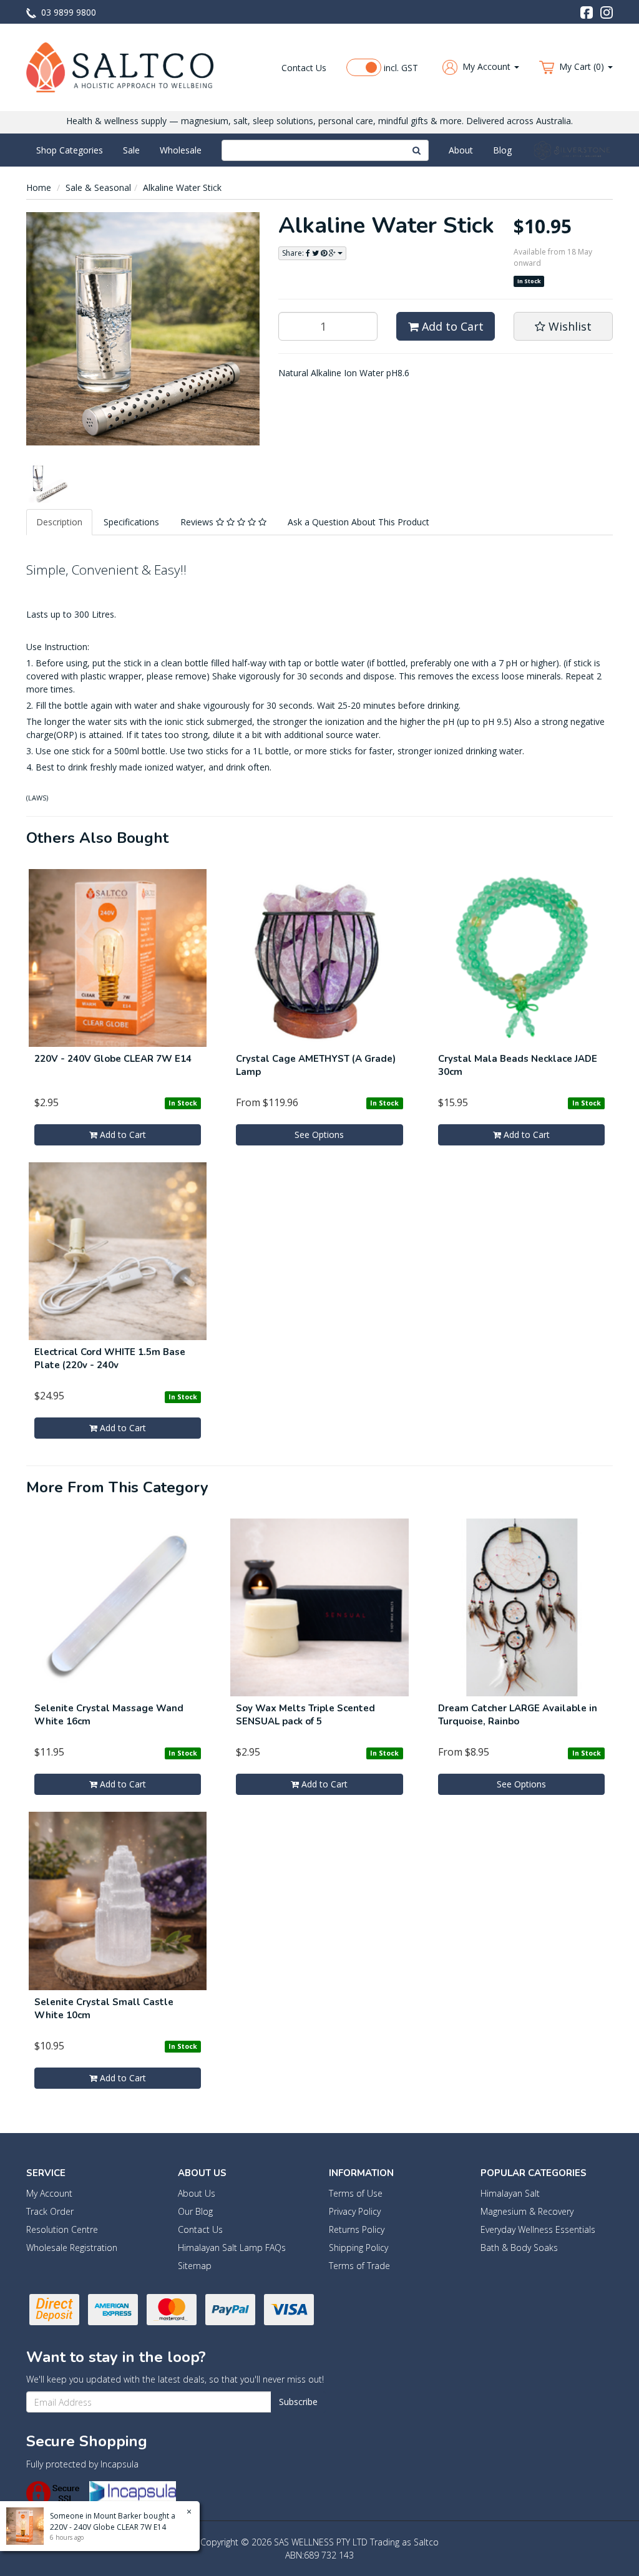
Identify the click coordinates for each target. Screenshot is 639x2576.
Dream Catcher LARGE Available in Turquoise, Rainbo (518, 1715)
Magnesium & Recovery (527, 2211)
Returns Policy (357, 2229)
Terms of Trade (359, 2266)
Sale (131, 150)
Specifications (131, 522)
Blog (502, 150)
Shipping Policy (359, 2248)
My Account (49, 2193)
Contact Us (304, 68)
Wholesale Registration (72, 2248)
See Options (319, 1135)
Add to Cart (451, 326)
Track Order (50, 2211)
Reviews (198, 522)
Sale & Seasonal (98, 187)
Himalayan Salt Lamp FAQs (232, 2248)
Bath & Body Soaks (519, 2248)
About (461, 150)
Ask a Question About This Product (359, 522)
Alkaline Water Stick (182, 187)
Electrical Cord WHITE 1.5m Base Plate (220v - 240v (110, 1358)
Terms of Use (356, 2193)
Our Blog (195, 2211)
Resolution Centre (62, 2229)
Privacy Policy (355, 2211)
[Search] (417, 150)
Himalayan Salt (510, 2193)
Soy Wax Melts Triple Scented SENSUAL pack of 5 (305, 1715)
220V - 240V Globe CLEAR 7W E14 (113, 1059)
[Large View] (48, 481)
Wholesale (181, 150)
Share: (294, 253)
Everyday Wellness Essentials (538, 2229)
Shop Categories (70, 150)
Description (59, 522)
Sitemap (195, 2266)
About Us (197, 2193)
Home (39, 187)
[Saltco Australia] (120, 66)
